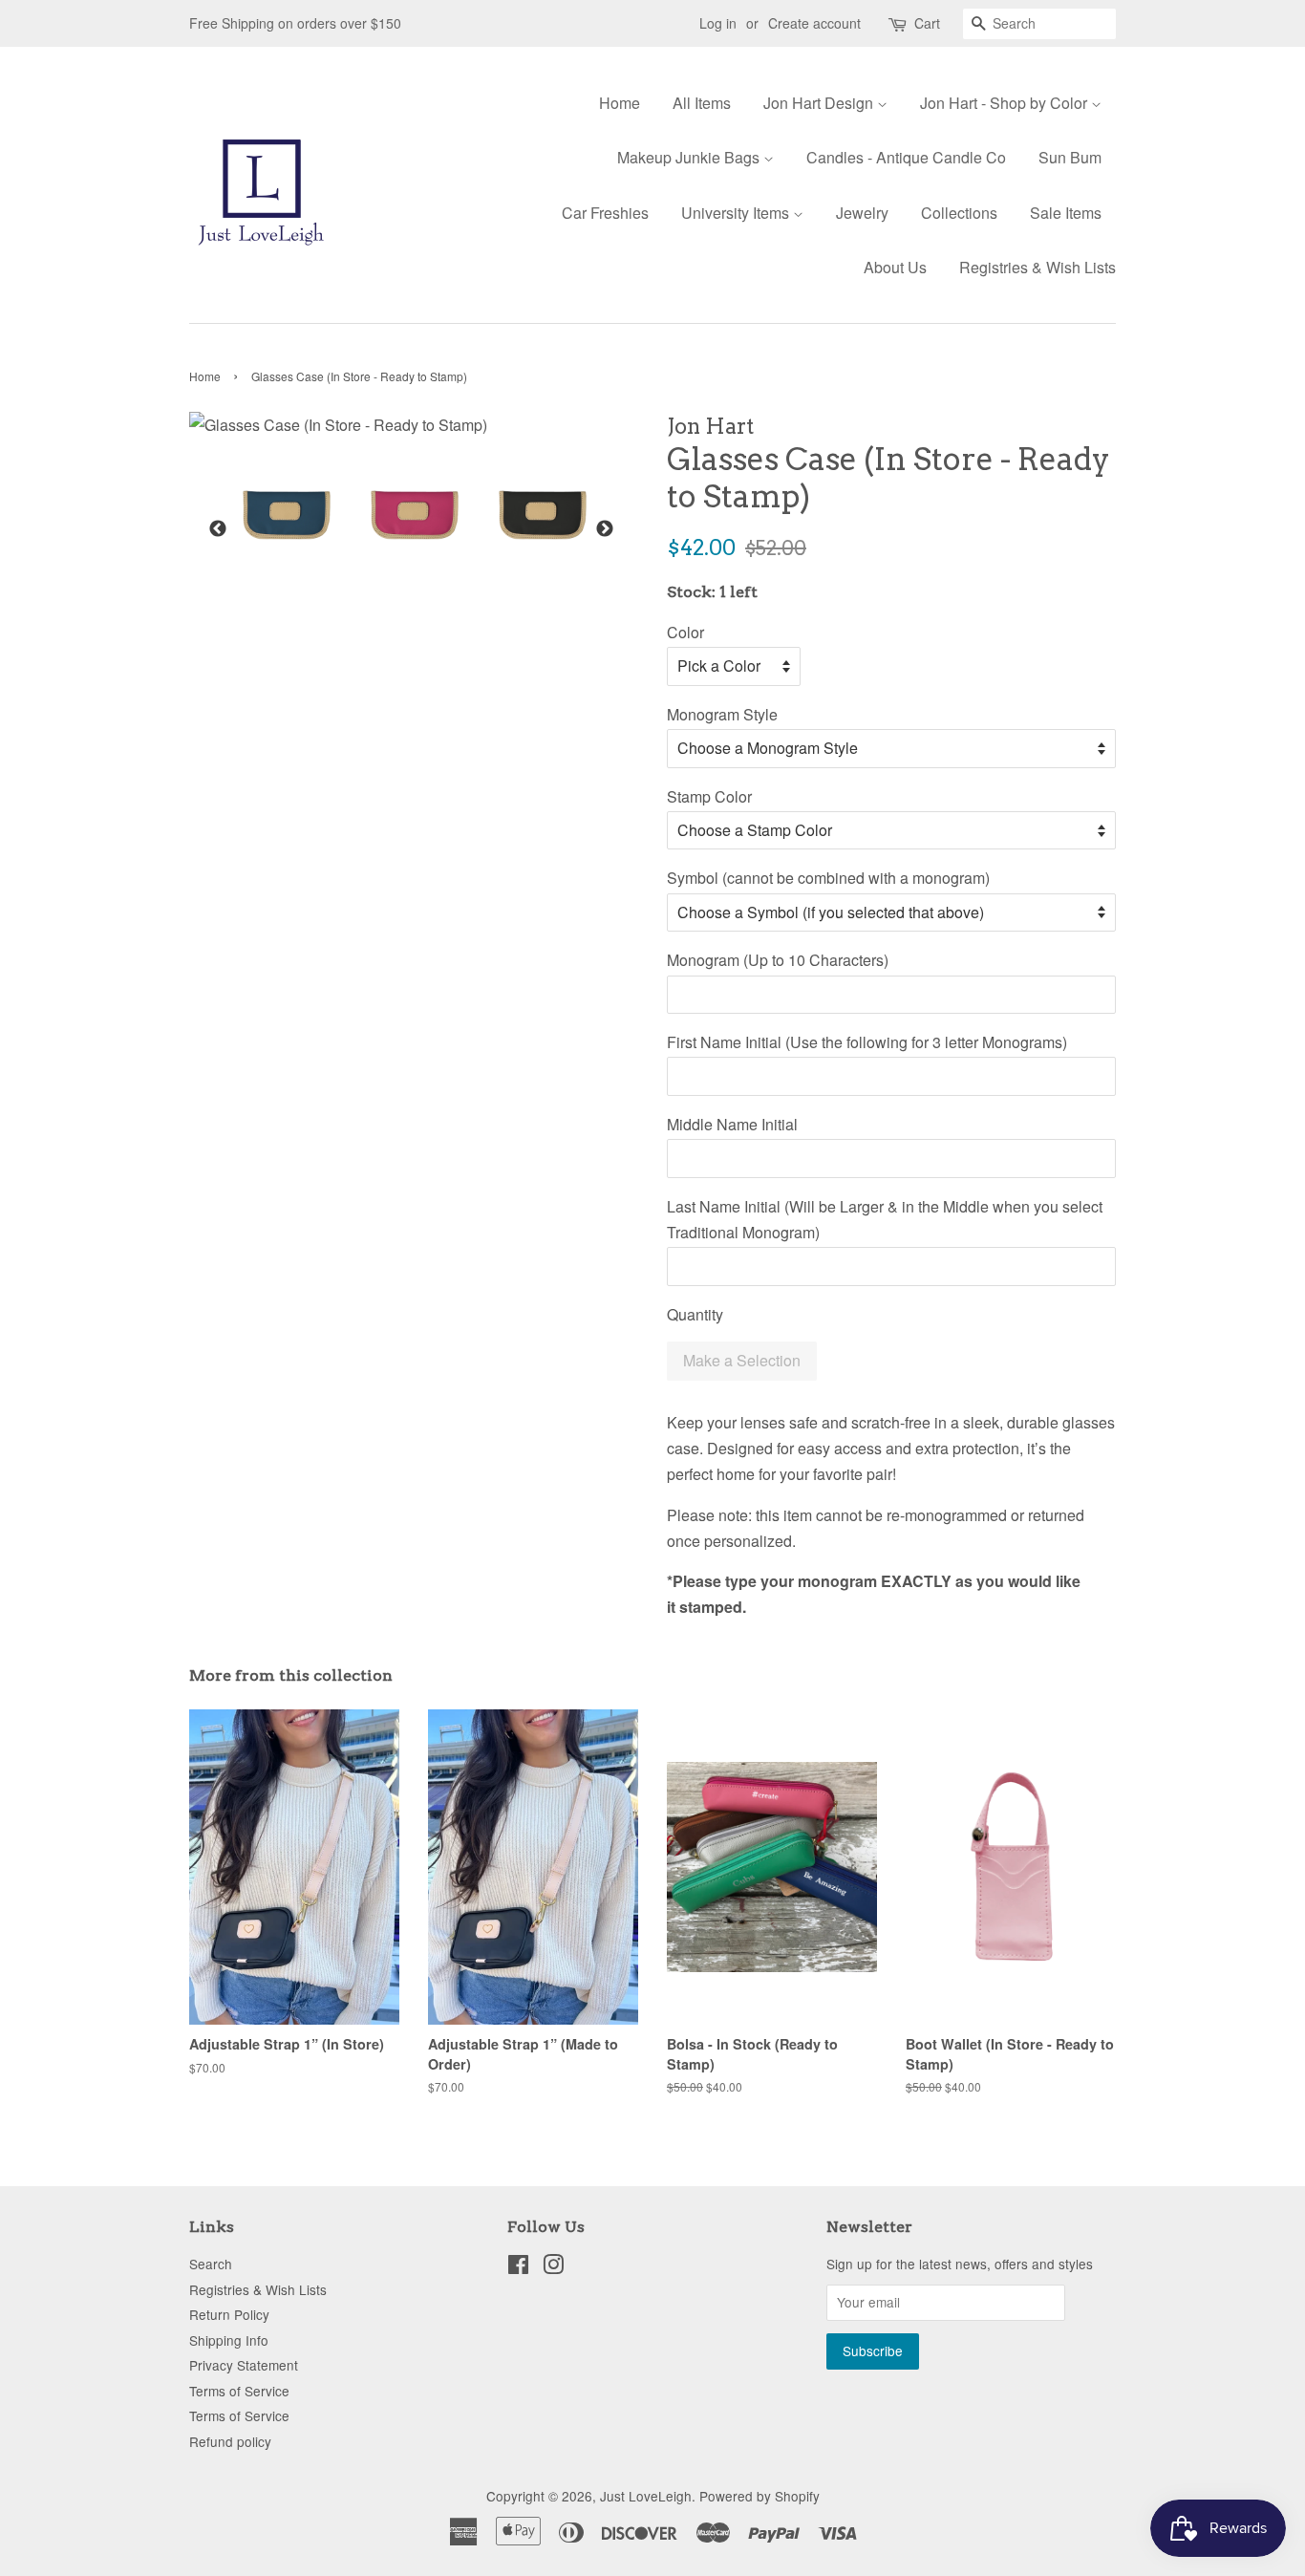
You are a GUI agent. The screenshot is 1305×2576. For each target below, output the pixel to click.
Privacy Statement (244, 2365)
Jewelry (862, 213)
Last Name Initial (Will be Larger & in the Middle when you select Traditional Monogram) (885, 1219)
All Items (702, 103)
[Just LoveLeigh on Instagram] (553, 2267)
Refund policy (230, 2441)
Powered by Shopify (759, 2496)
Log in (718, 23)
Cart (927, 23)
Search (211, 2264)
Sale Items (1066, 213)
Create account (814, 23)
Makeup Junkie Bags (690, 157)
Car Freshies (605, 213)
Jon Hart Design (820, 103)
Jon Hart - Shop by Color (1005, 103)
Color (685, 632)
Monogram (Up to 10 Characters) (778, 960)
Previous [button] (218, 529)
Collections (959, 213)
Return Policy (229, 2314)
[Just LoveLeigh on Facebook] (518, 2267)
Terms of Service (239, 2391)
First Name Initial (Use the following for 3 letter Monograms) (867, 1042)
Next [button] (605, 529)
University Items (737, 213)
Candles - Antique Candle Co (906, 157)
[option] (272, 515)
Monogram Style (722, 714)
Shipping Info (229, 2340)
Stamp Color (709, 796)
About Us (895, 267)
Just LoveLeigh (646, 2496)
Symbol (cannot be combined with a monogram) (828, 878)
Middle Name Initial (732, 1124)
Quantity (695, 1314)
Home (620, 103)
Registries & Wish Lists (1038, 267)
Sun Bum (1070, 157)
